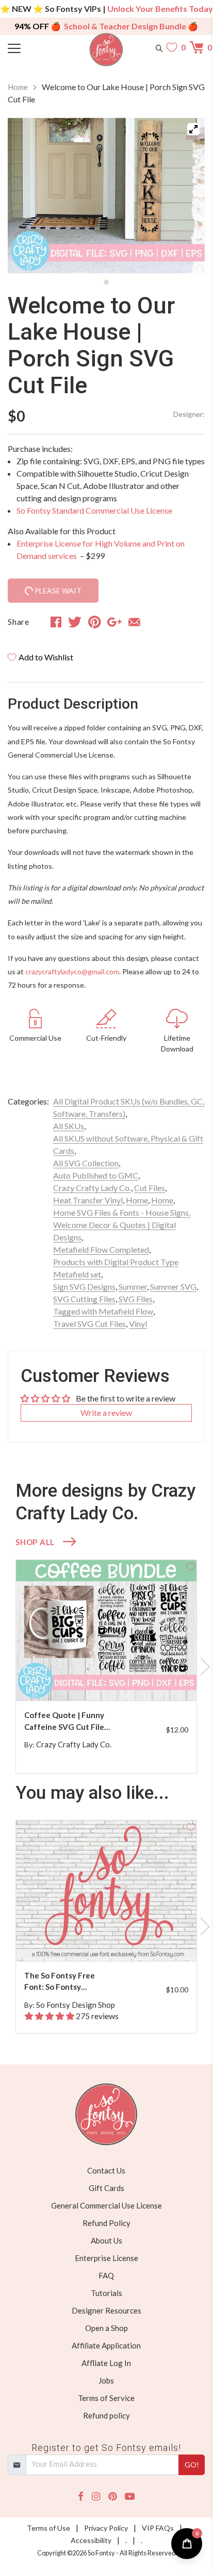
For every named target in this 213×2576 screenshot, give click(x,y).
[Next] (184, 196)
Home (18, 87)
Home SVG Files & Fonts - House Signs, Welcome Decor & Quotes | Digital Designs (122, 1225)
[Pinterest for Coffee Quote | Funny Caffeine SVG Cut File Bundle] (111, 1680)
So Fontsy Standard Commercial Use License (94, 510)
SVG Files (136, 1299)
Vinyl (138, 1324)
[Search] (159, 47)
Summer (133, 1286)
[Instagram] (96, 2496)
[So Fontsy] (107, 50)
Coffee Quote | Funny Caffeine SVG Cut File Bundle (64, 1721)
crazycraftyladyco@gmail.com (72, 971)
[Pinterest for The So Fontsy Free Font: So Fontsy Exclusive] (111, 1941)
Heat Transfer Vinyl (88, 1200)
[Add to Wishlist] (191, 1566)
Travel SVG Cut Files (89, 1324)
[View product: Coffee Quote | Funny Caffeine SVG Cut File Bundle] (106, 1630)
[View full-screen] (193, 129)
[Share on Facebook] (56, 622)
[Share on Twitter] (75, 622)
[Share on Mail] (134, 622)
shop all (35, 1542)
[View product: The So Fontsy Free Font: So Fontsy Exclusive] (106, 1891)
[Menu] (32, 47)
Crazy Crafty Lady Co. (92, 1188)
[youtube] (130, 2496)
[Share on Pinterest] (95, 622)
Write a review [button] (106, 1413)
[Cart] (197, 47)
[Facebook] (81, 2496)
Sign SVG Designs (84, 1286)
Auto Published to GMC (96, 1175)
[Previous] (28, 196)
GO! (192, 2465)
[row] (106, 1667)
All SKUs (69, 1126)
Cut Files (150, 1188)
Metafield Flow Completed (101, 1249)
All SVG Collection (86, 1163)
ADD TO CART (156, 1681)
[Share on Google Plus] (114, 622)
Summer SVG (173, 1286)
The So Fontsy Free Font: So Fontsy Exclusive (60, 1982)
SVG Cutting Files (84, 1299)
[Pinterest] (112, 2496)
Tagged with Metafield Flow (103, 1311)
